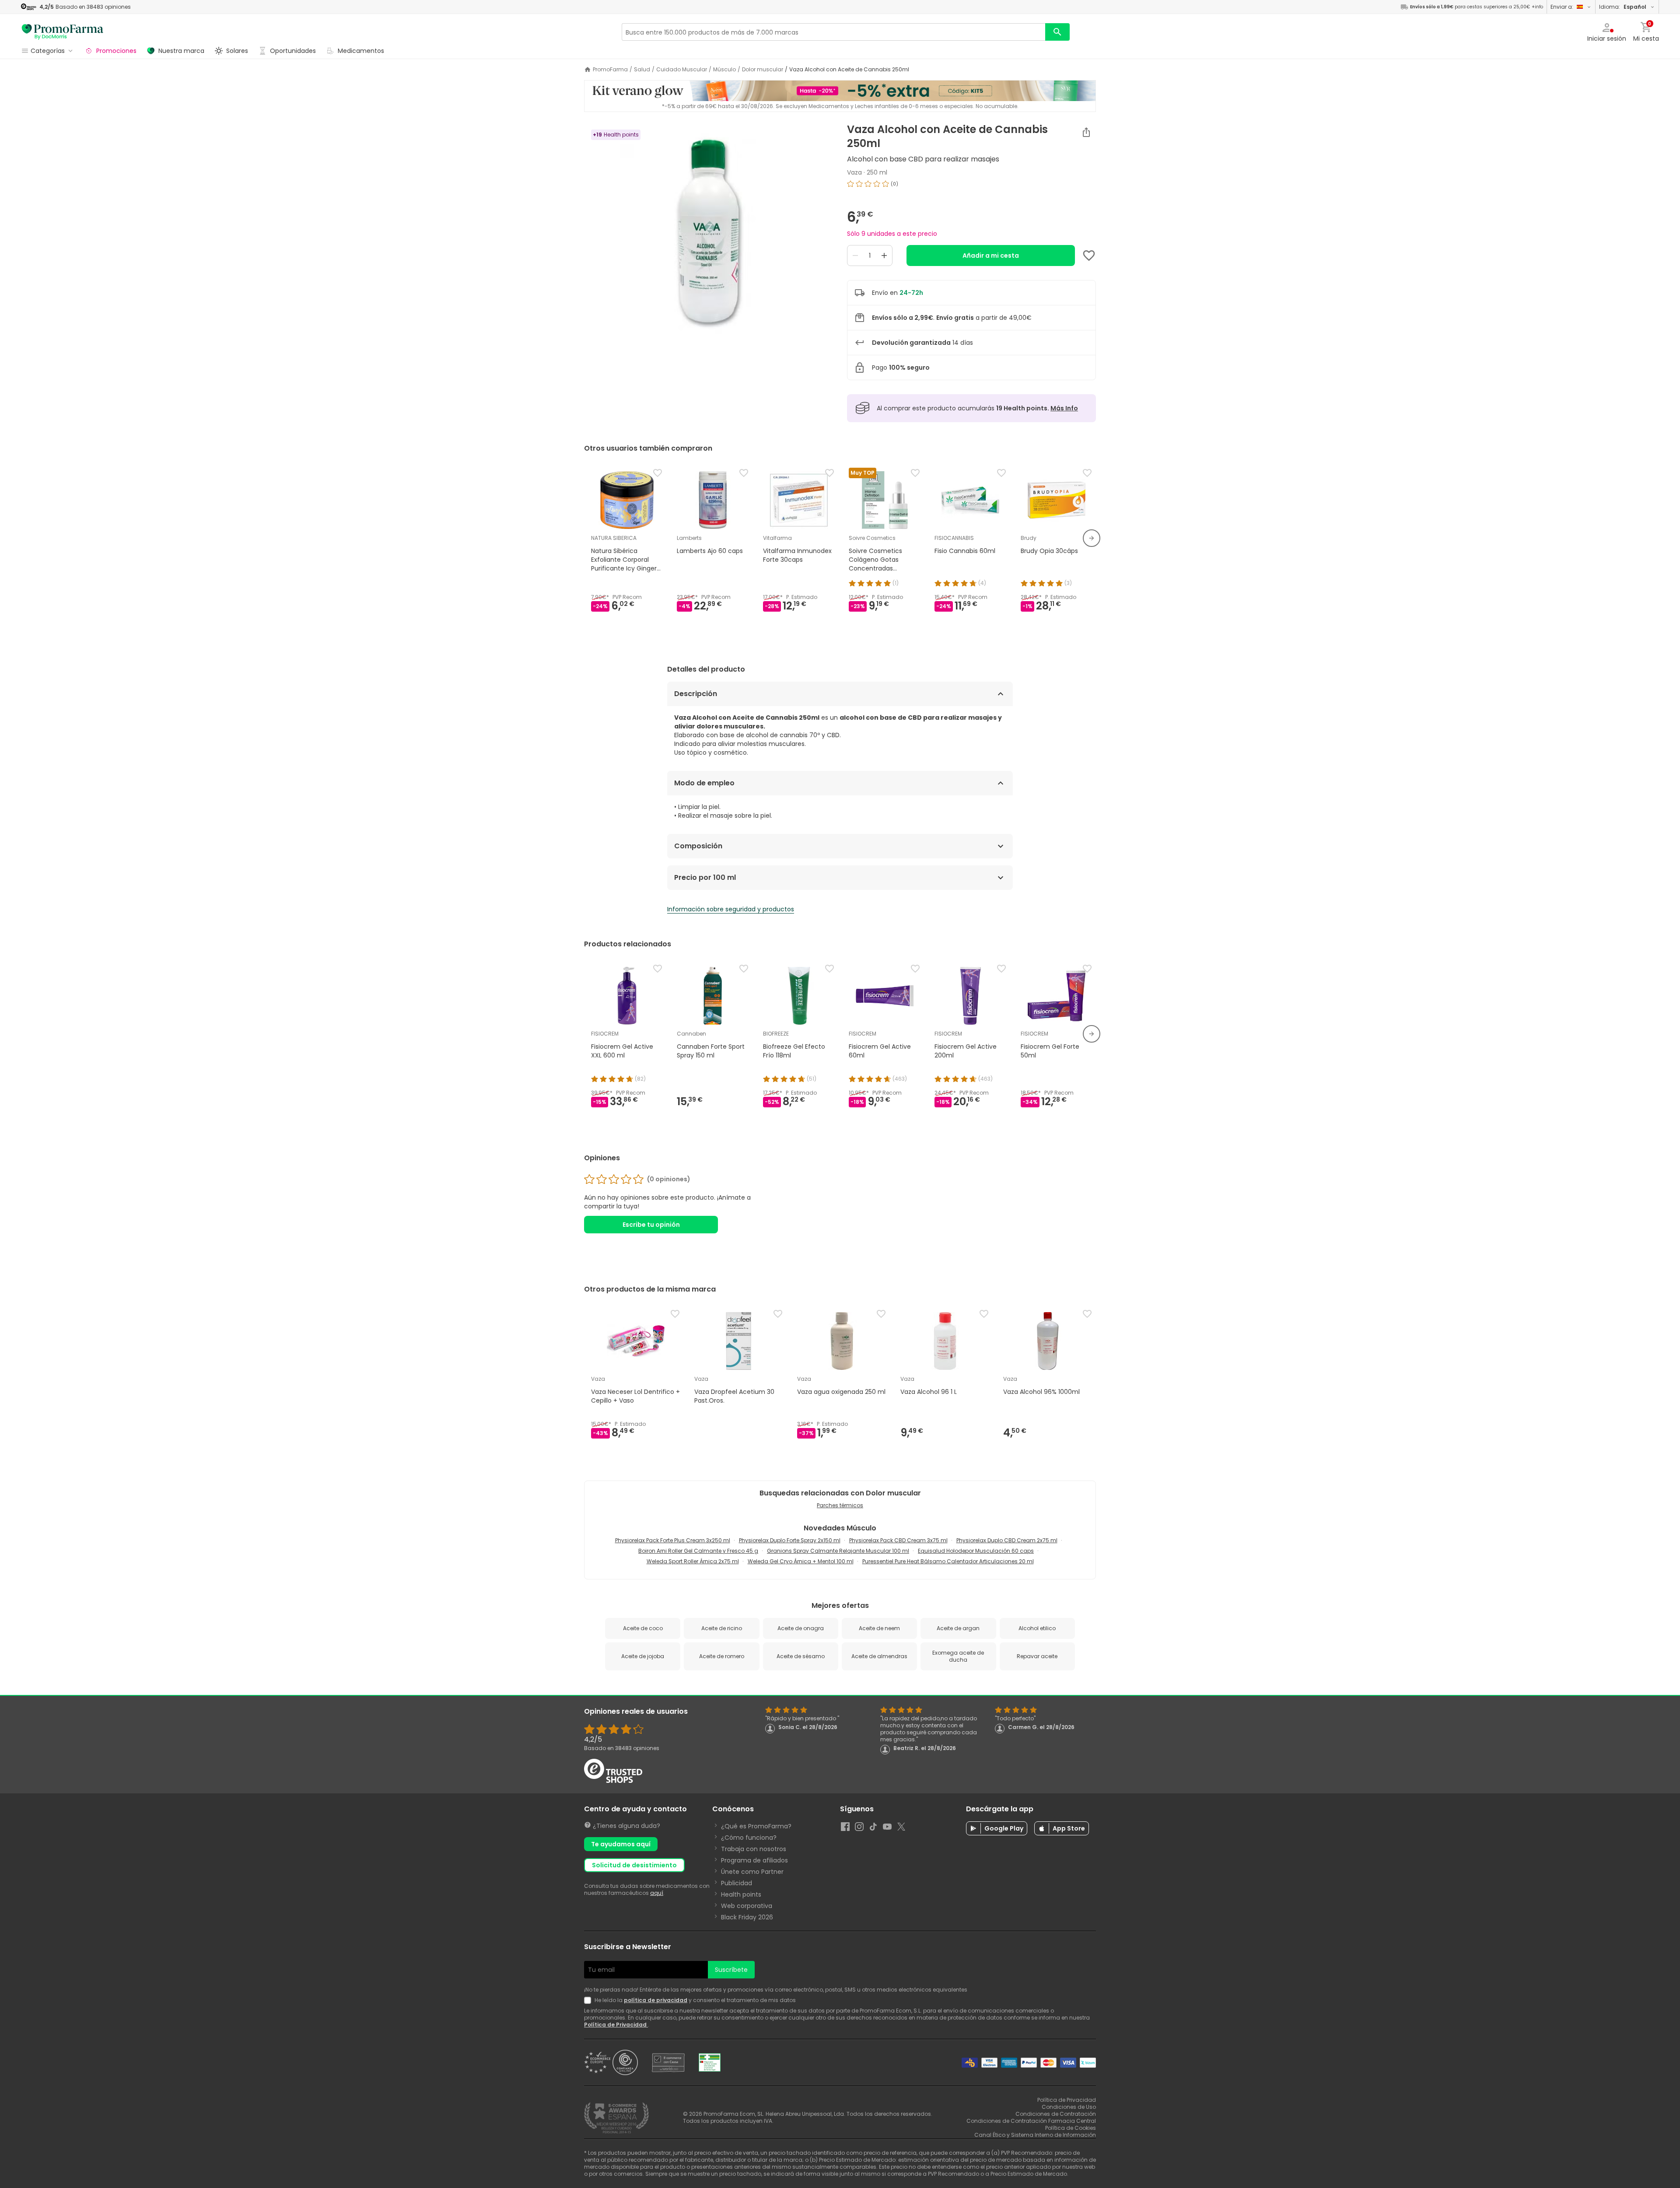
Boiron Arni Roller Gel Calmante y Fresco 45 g (698, 1551)
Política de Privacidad (616, 2025)
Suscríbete (731, 1970)
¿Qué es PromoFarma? (756, 1826)
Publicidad (737, 1883)
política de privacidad (656, 2000)
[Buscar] (1057, 32)
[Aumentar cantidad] (884, 256)
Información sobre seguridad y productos (731, 909)
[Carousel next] (1092, 538)
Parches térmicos (840, 1505)
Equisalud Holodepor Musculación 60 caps (976, 1551)
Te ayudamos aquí (621, 1844)
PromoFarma (610, 70)
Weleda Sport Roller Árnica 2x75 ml (693, 1561)
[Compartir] (1086, 132)
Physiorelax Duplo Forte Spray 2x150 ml (790, 1540)
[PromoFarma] (63, 32)
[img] (709, 233)
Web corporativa (747, 1906)
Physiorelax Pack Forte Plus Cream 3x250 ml (673, 1540)
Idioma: (1623, 7)
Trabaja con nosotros (754, 1849)
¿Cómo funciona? (749, 1838)
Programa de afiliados (754, 1860)
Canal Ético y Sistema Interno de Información (1035, 2135)
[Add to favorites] (1089, 256)
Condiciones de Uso (1069, 2107)
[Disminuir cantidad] (855, 256)
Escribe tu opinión (651, 1225)
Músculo (724, 70)
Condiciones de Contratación (1056, 2114)
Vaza (854, 172)
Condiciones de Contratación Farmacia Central (1031, 2121)
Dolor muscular (763, 70)
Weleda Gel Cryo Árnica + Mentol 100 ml (801, 1561)
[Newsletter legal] (589, 2000)
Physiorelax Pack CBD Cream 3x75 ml (898, 1540)
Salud (642, 70)
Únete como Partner (752, 1872)
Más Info (1064, 408)
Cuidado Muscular (682, 70)
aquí (657, 1893)
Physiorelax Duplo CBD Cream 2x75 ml (1007, 1540)
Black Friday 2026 (747, 1917)
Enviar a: (1562, 7)
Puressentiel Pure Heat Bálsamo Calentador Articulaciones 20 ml (948, 1561)
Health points (741, 1894)
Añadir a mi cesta (991, 256)
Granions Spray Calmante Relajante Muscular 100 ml (838, 1551)
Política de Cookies (1071, 2128)
